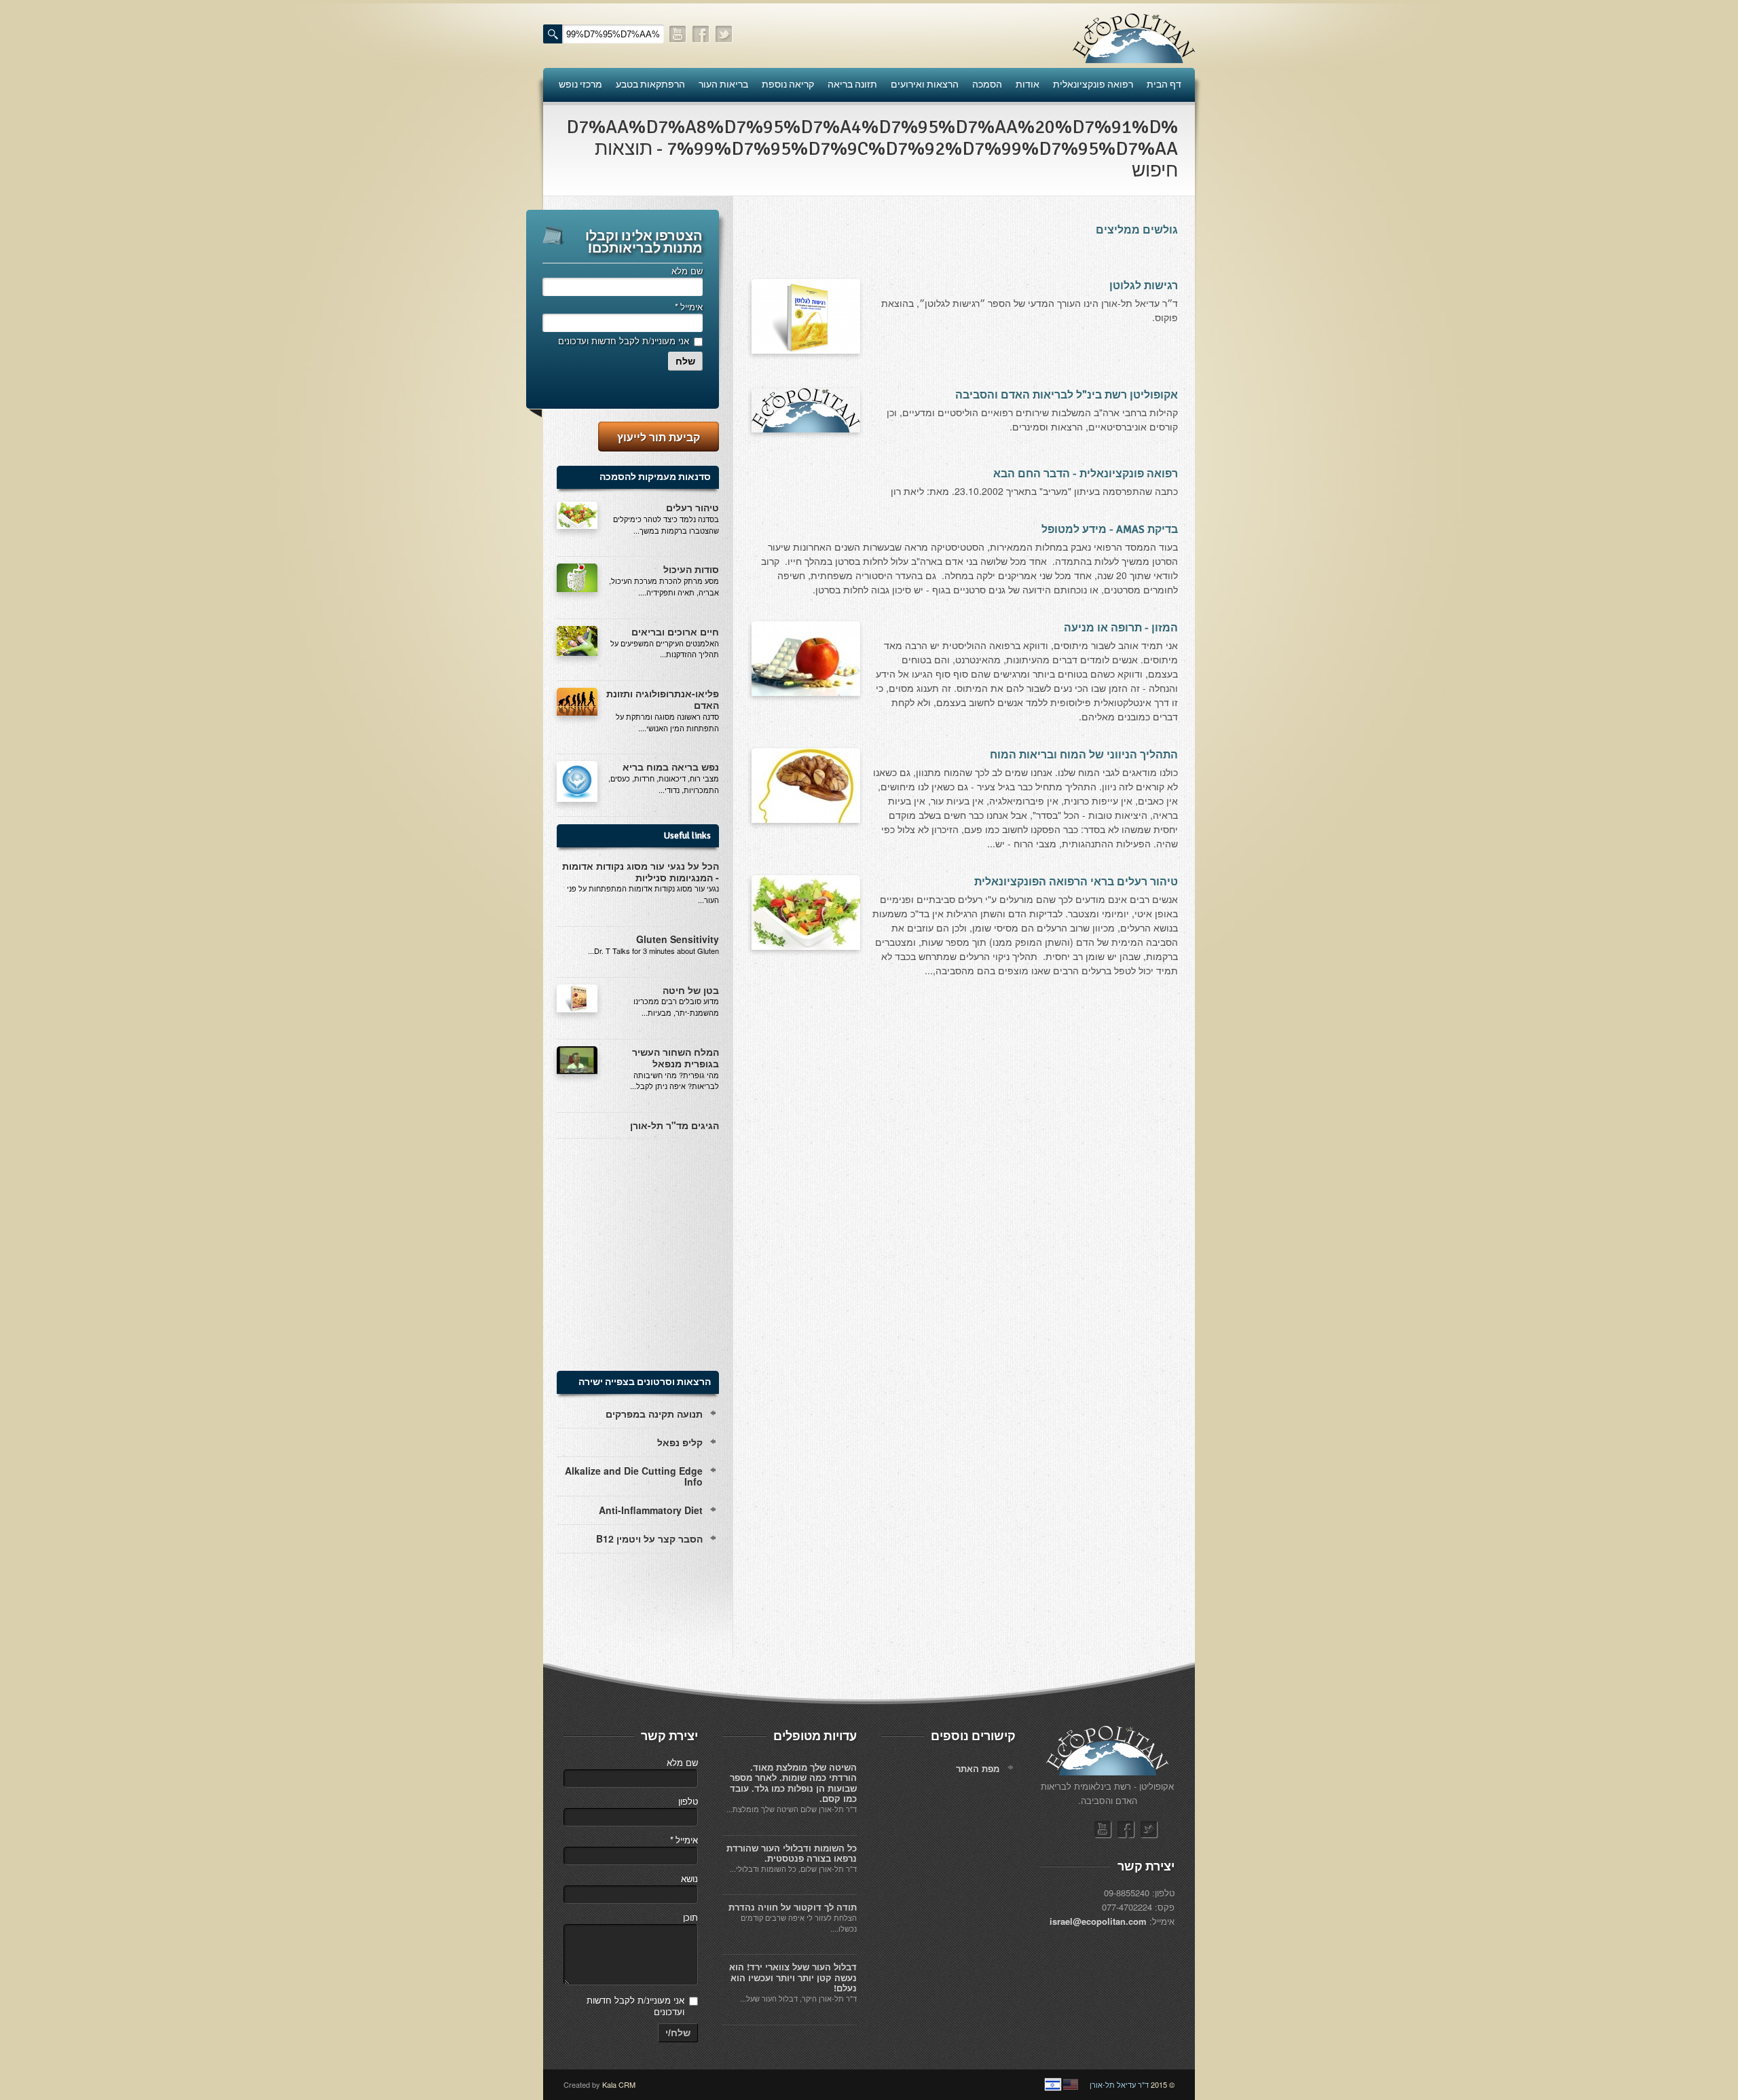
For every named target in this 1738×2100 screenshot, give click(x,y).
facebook (701, 34)
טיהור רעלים (692, 507)
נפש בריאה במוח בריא (671, 767)
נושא (689, 1878)
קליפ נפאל (680, 1442)
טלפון (688, 1801)
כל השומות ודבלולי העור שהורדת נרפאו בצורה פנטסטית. (792, 1853)
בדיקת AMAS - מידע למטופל (1110, 530)
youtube (678, 34)
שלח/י (678, 2033)
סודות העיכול (691, 569)
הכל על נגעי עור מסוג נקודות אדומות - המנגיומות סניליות (641, 871)
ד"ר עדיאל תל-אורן (1119, 2084)
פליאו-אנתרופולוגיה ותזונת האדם (663, 699)
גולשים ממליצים (1137, 230)
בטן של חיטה (691, 990)
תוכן (690, 1917)
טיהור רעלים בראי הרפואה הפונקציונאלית (1076, 882)
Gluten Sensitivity (678, 939)
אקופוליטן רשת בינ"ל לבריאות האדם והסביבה (1067, 395)
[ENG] (1071, 2084)
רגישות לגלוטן (1144, 286)
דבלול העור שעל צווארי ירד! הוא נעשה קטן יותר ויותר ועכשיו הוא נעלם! (793, 1977)
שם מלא (687, 271)
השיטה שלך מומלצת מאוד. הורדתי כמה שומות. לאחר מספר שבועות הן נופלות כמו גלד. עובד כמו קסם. (793, 1783)
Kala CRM (619, 2084)
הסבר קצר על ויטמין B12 (649, 1539)
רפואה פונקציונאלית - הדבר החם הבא (1086, 474)
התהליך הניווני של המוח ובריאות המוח (1084, 755)
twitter (724, 34)
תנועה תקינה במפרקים (654, 1414)
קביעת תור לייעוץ (659, 437)
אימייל (688, 307)
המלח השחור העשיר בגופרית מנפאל (676, 1057)
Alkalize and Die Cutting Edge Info (634, 1476)
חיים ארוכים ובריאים (675, 631)
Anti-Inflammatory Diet (651, 1510)
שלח (685, 361)
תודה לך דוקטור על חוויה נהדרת (793, 1907)
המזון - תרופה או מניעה (1121, 628)
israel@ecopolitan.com (1098, 1921)
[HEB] (1053, 2084)
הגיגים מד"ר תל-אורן (674, 1125)
